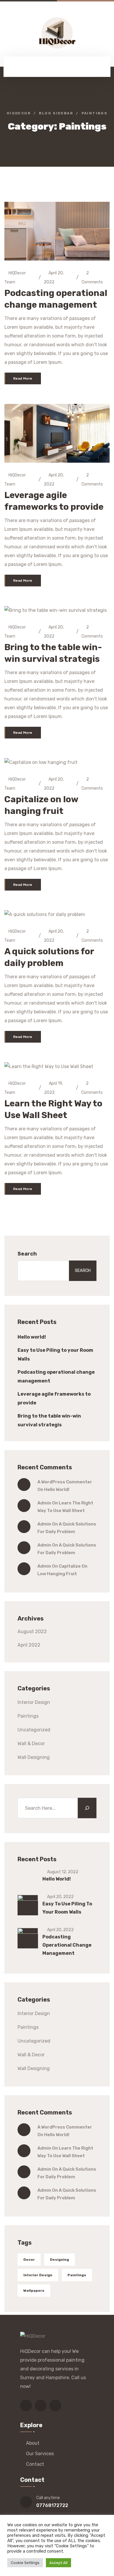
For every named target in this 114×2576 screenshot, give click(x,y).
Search (27, 1254)
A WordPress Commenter (65, 1482)
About (33, 2443)
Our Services (40, 2454)
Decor (29, 2260)
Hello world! (32, 1337)
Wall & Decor (31, 1744)
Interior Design (34, 1702)
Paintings (28, 1716)
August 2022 (32, 1631)
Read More (23, 378)
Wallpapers (34, 2291)
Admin (44, 1503)
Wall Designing (34, 1757)
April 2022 (29, 1645)
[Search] (87, 1808)
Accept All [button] (58, 2563)
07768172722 (52, 2505)
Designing (59, 2260)
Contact (35, 2464)
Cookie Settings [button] (25, 2563)
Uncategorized (34, 1730)
